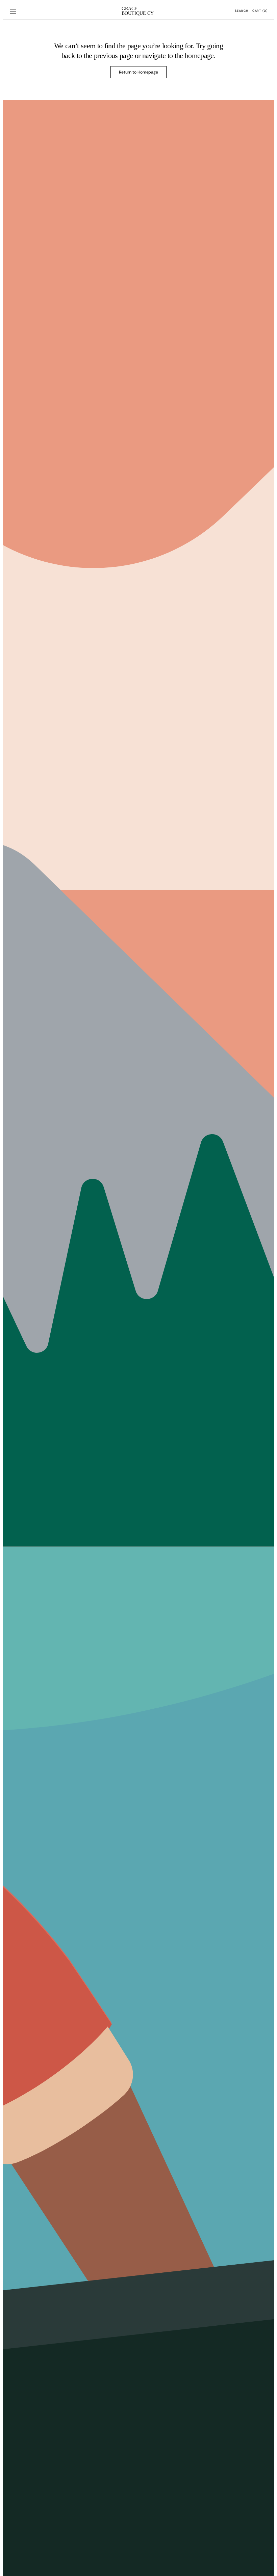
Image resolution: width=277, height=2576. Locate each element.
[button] (13, 11)
